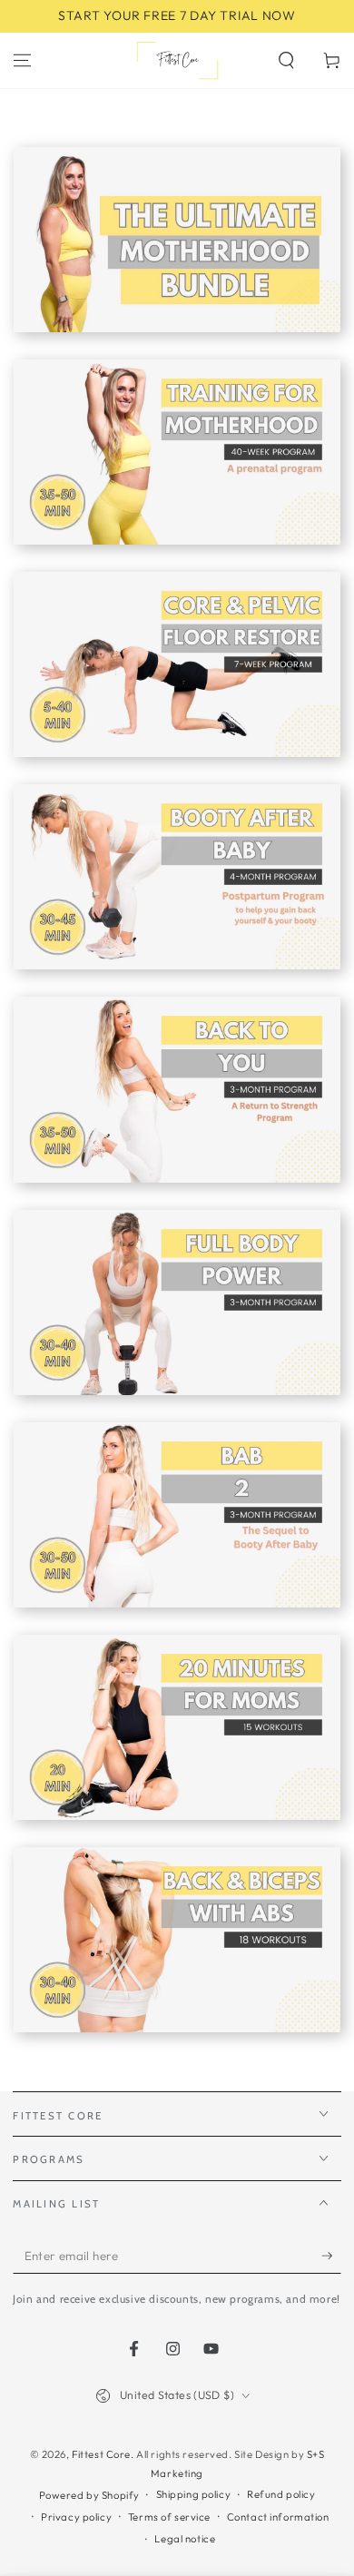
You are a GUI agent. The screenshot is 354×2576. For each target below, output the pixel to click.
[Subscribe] (331, 2256)
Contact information (278, 2517)
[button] (286, 60)
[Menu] (22, 60)
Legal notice (185, 2539)
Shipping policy (194, 2494)
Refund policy (281, 2494)
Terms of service (169, 2517)
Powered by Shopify (89, 2495)
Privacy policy (76, 2517)
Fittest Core (101, 2454)
